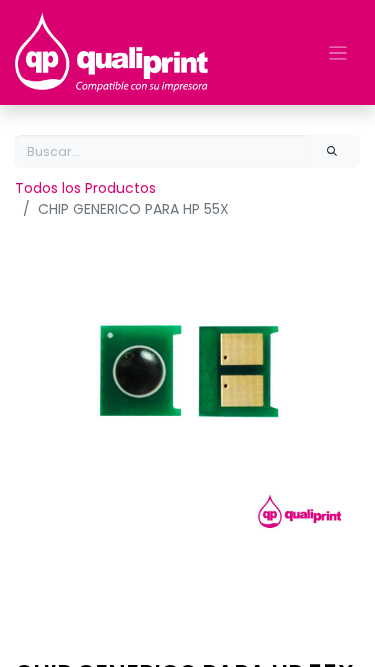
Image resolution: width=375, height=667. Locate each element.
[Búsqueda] (332, 151)
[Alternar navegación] (338, 52)
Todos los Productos (85, 188)
